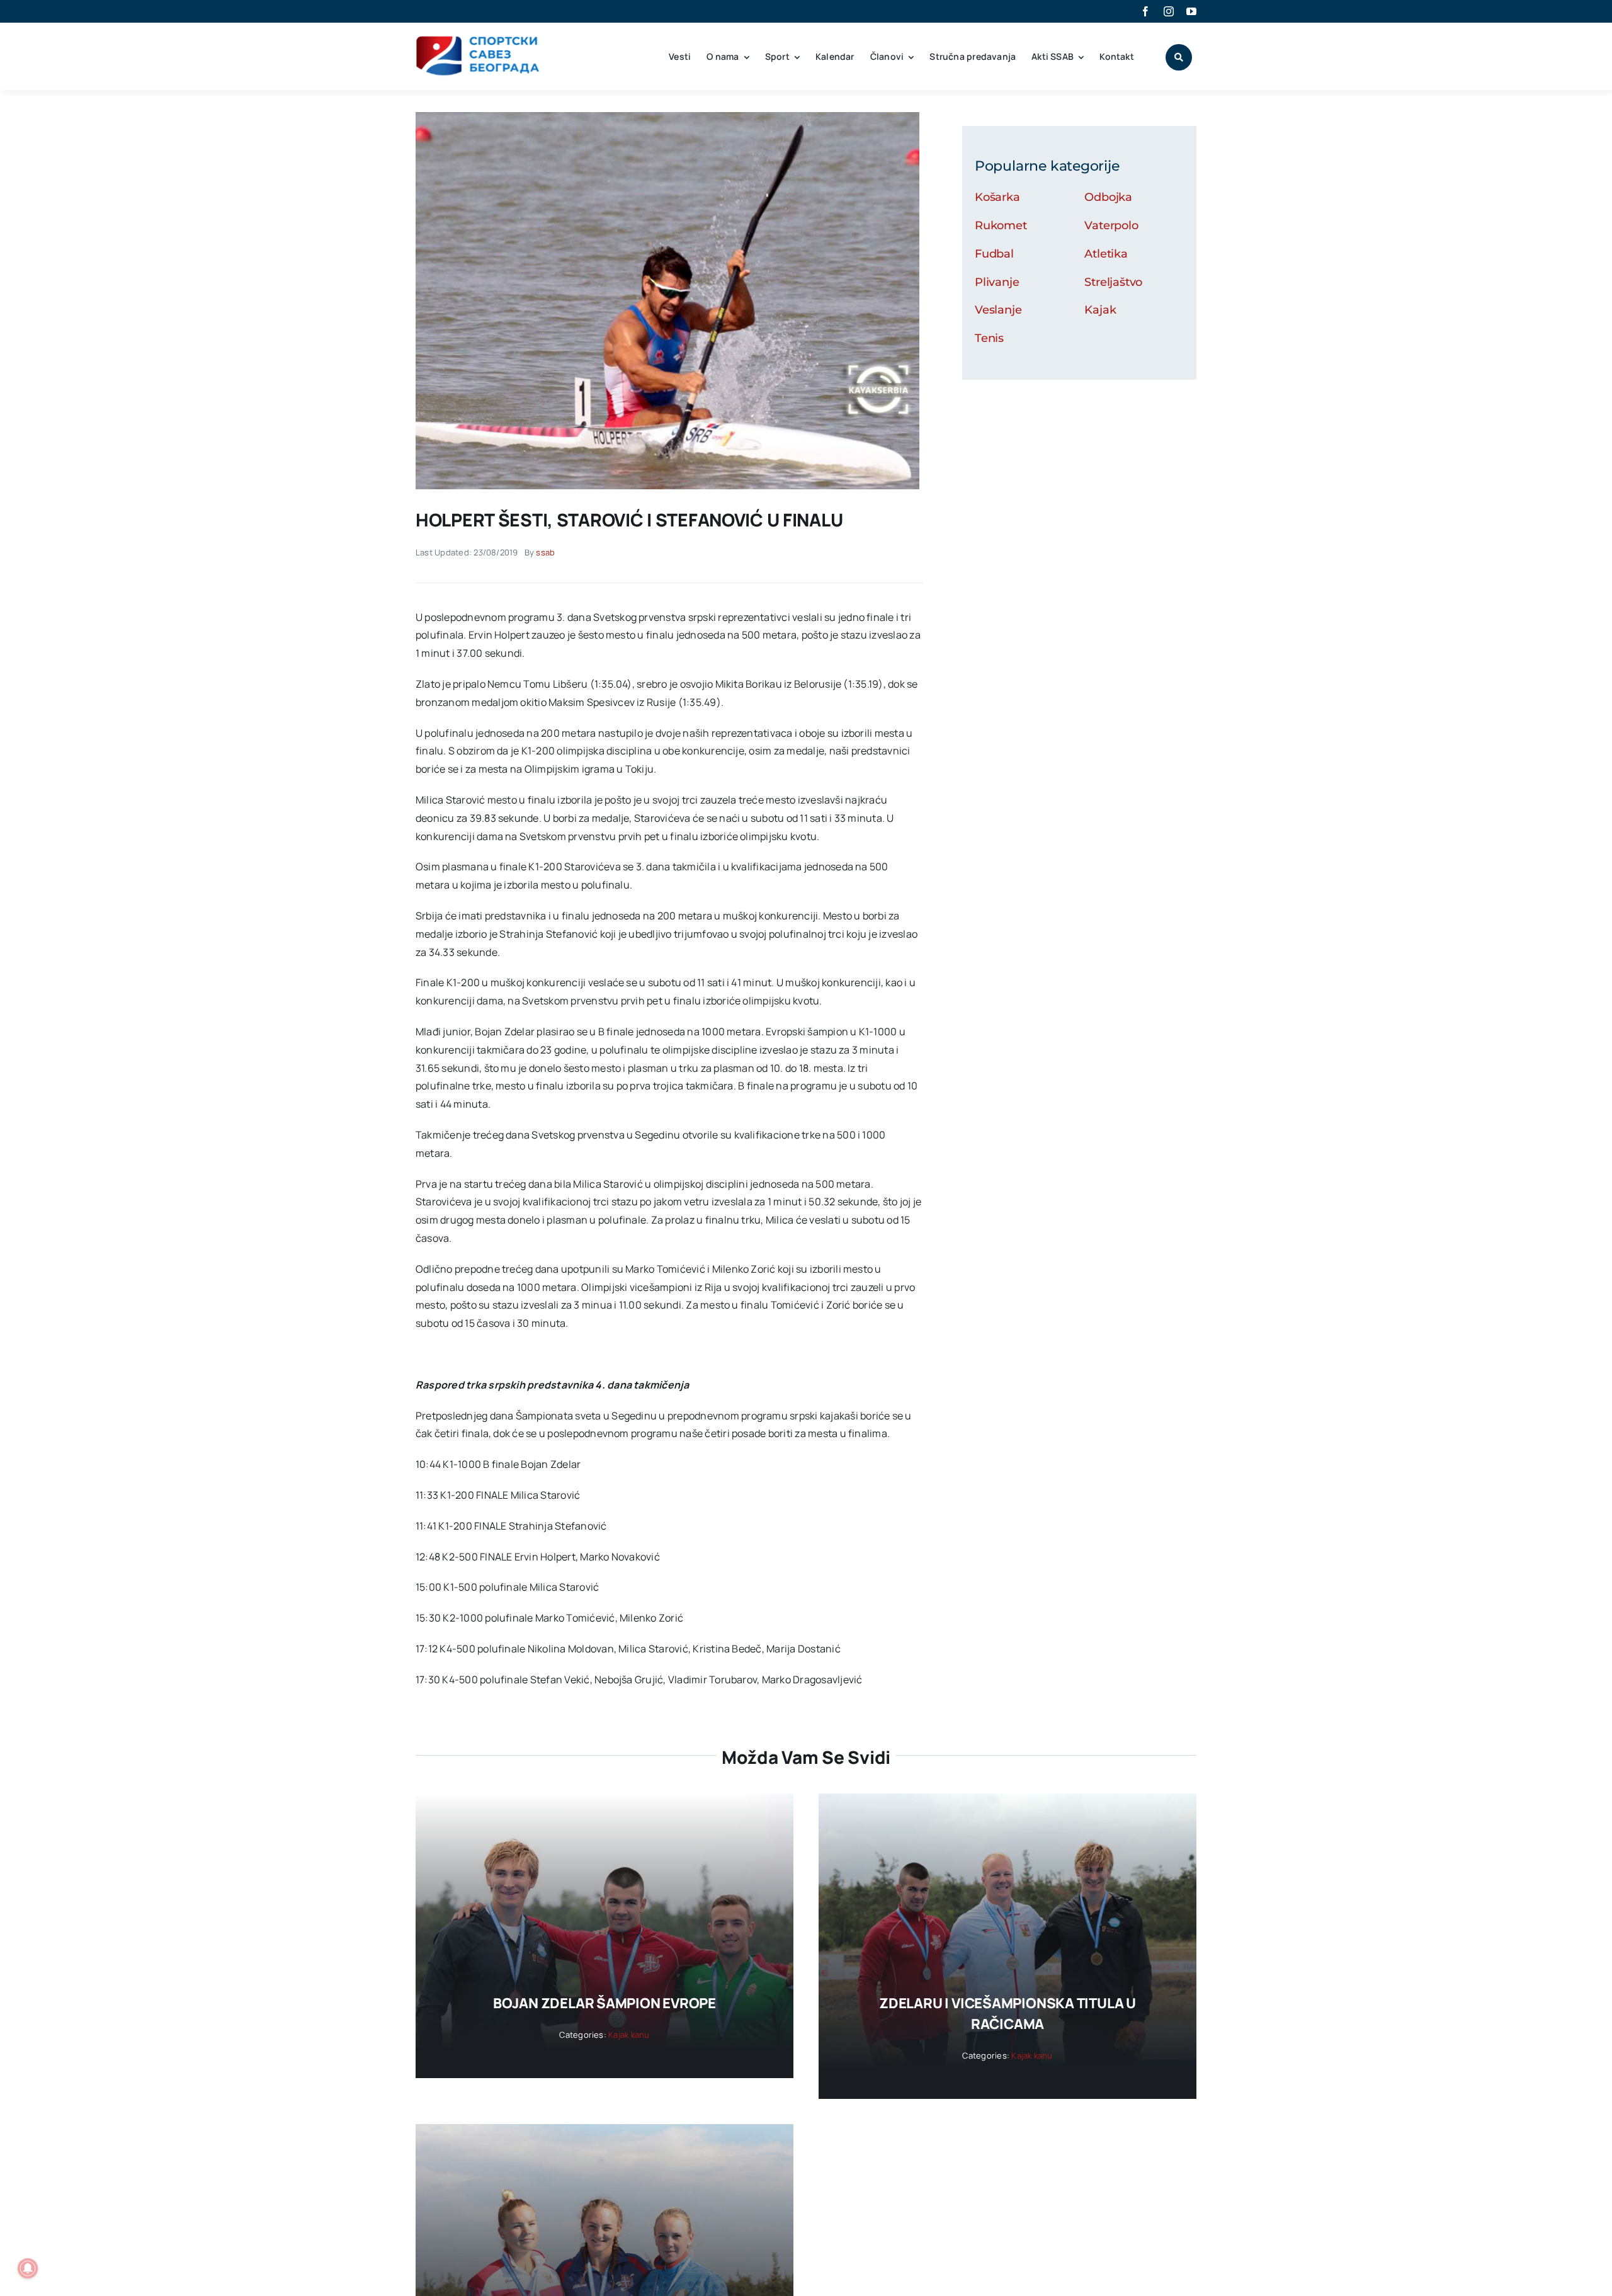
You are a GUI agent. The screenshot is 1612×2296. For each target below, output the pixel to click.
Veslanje (998, 310)
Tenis (989, 338)
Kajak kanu (629, 2035)
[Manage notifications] (28, 2268)
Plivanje (997, 282)
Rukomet (1001, 225)
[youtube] (1191, 11)
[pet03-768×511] (667, 117)
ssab (545, 552)
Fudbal (994, 254)
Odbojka (1108, 197)
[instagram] (1169, 11)
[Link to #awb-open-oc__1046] (1179, 57)
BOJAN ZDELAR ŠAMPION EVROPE (604, 2003)
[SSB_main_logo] (478, 40)
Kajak (1100, 310)
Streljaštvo (1113, 282)
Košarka (997, 197)
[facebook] (1145, 11)
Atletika (1106, 254)
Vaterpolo (1111, 225)
